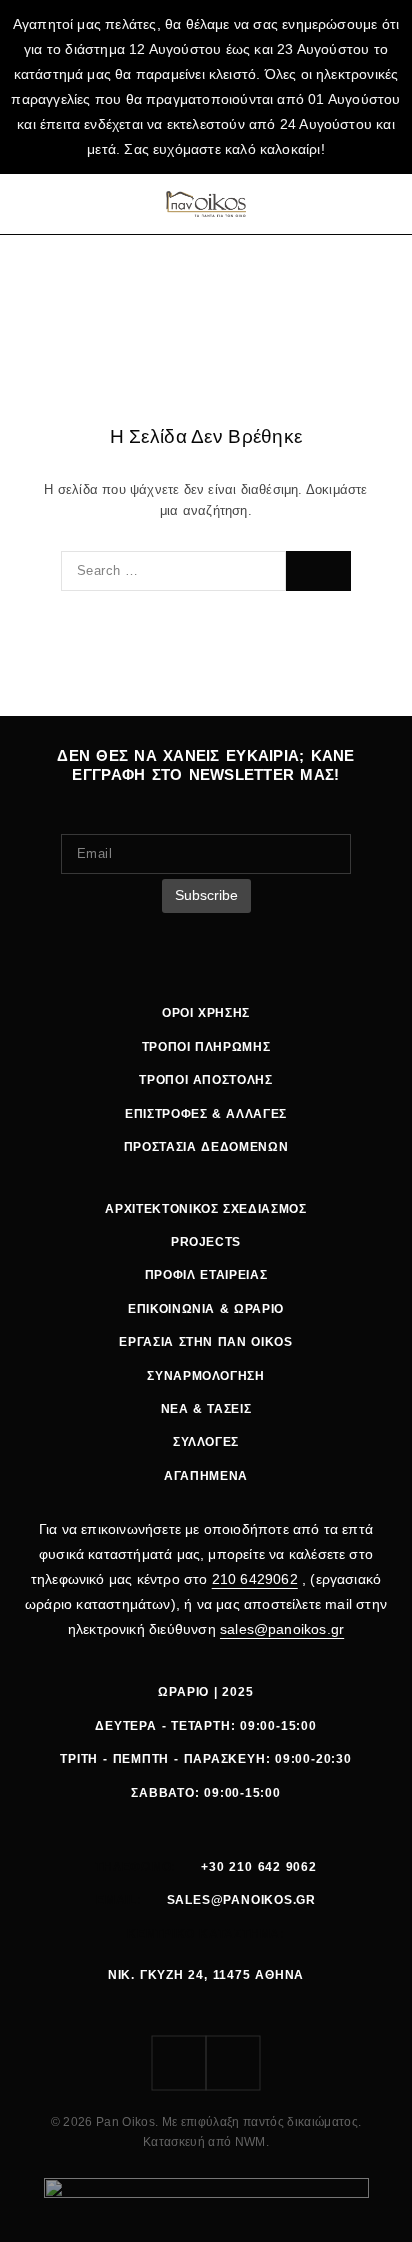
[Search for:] (173, 571)
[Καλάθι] (385, 204)
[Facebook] (179, 2063)
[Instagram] (233, 2063)
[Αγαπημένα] (359, 204)
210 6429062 (255, 1579)
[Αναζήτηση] (333, 204)
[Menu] (32, 204)
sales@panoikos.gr (282, 1629)
